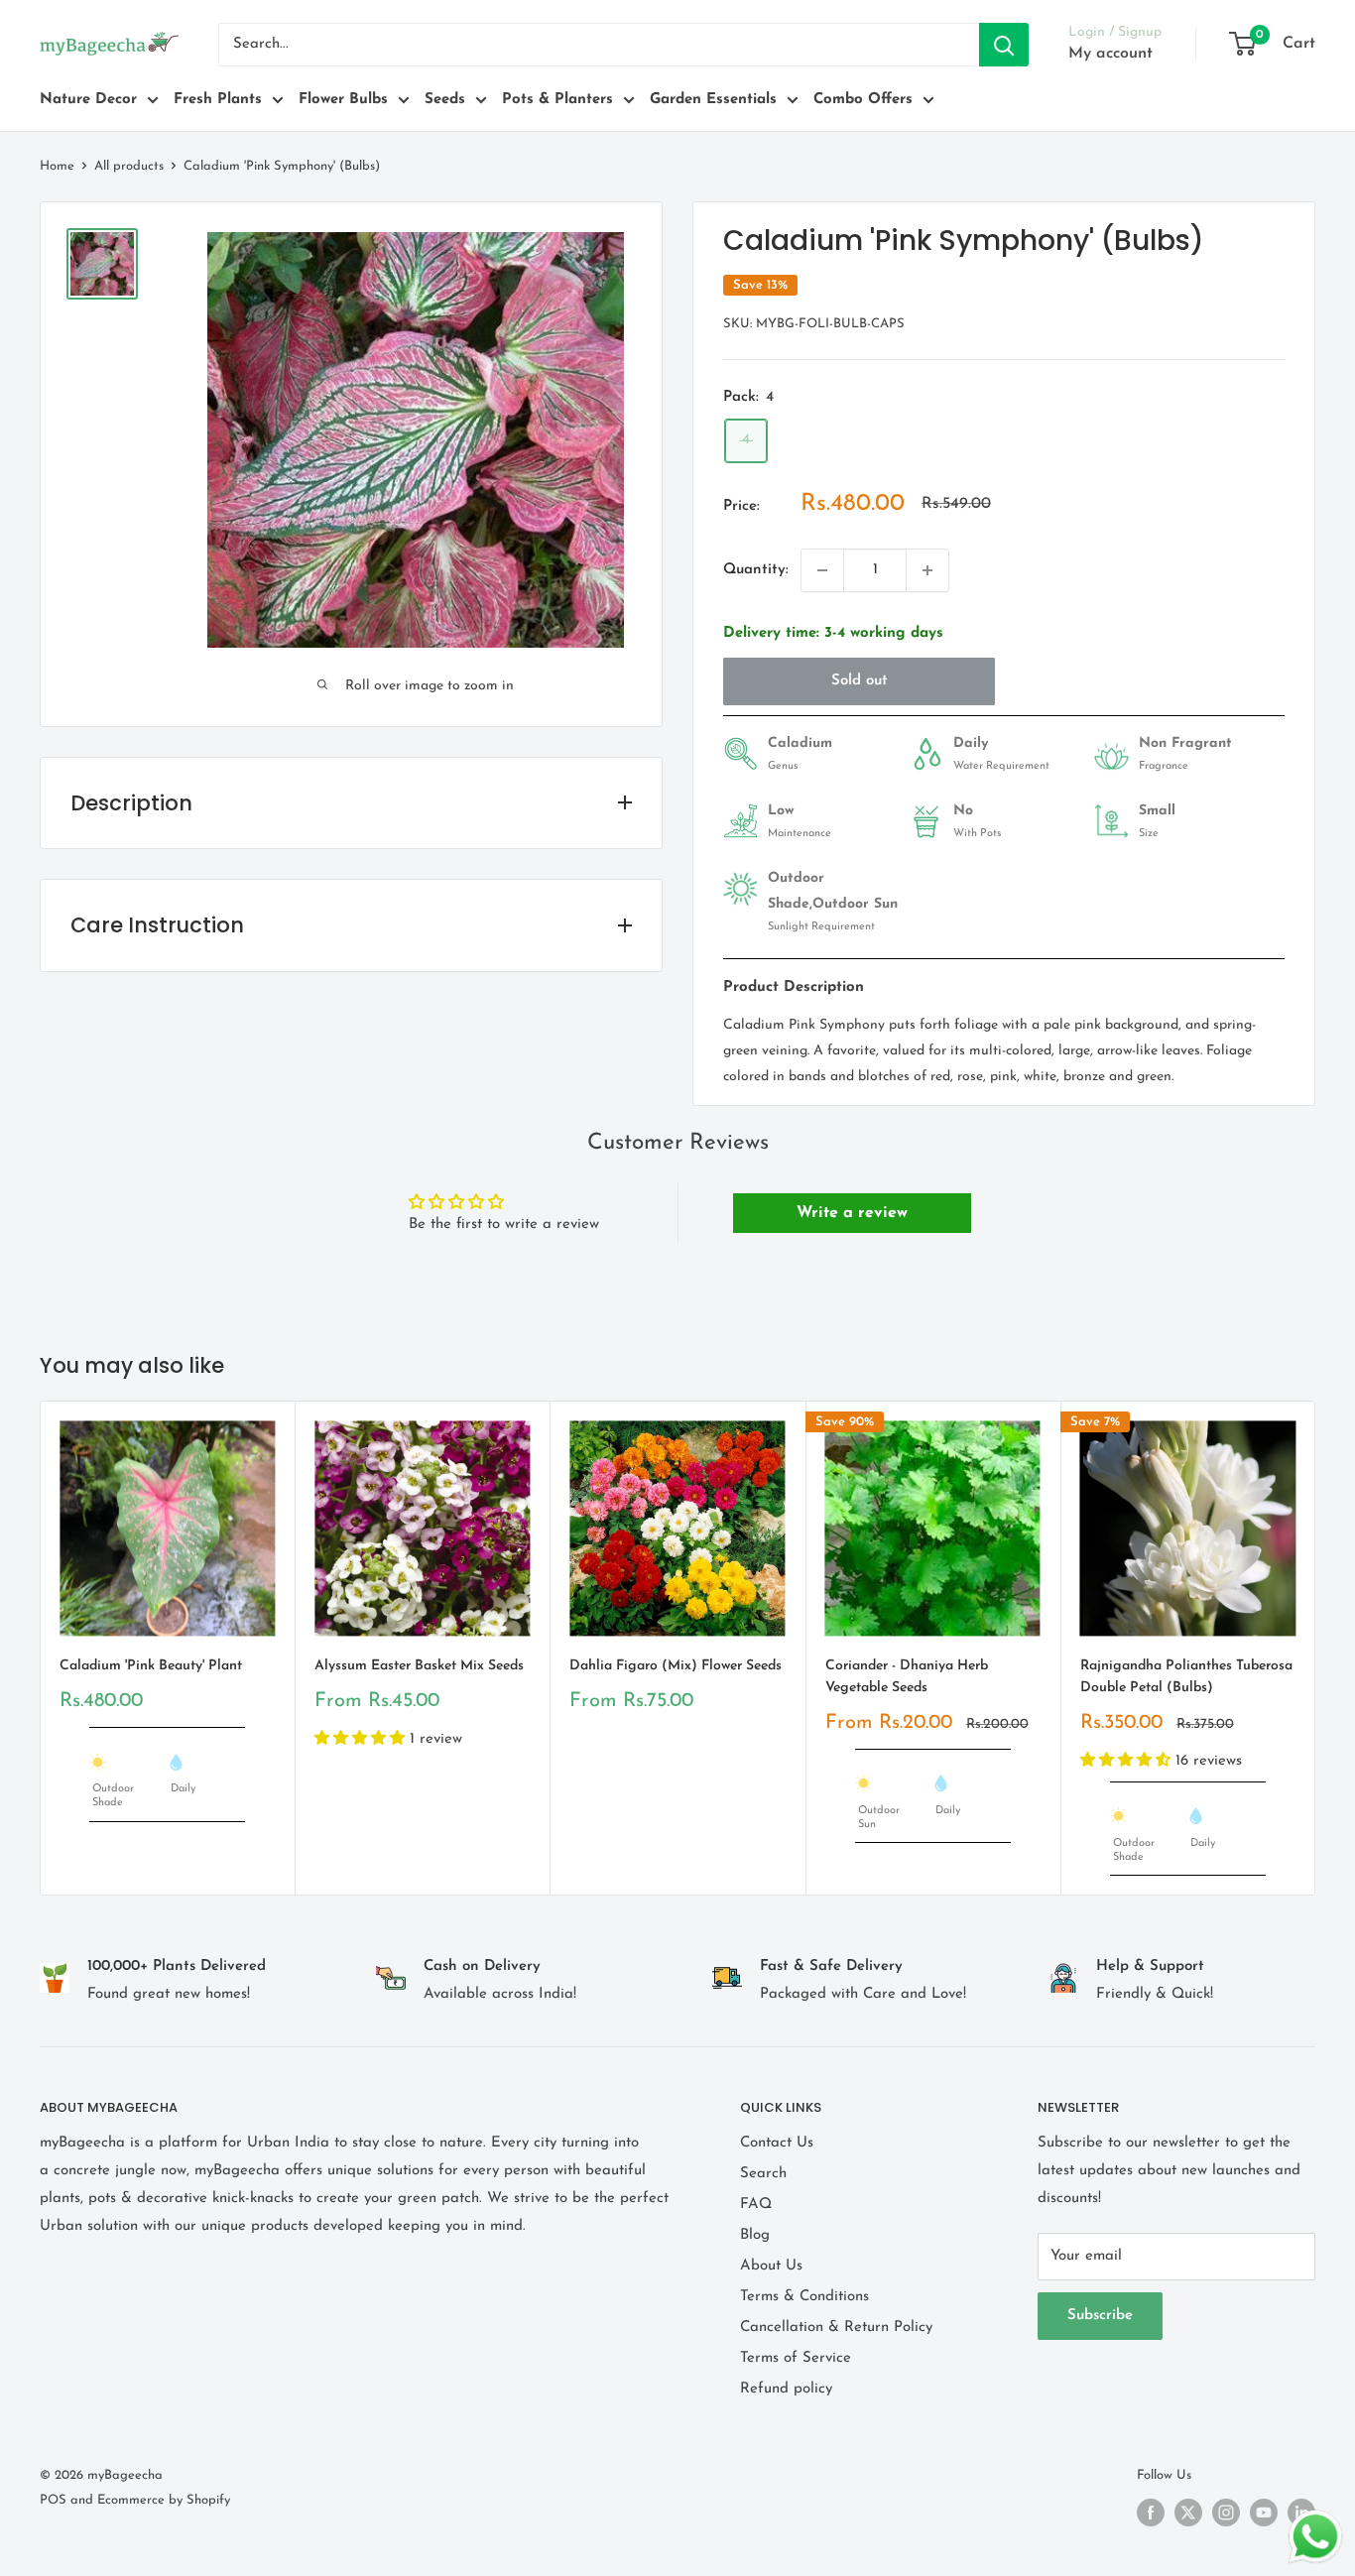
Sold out (860, 681)
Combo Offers (863, 100)
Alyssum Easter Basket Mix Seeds (419, 1666)
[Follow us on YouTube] (1264, 2513)
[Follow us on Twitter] (1188, 2513)
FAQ (756, 2205)
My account (1110, 54)
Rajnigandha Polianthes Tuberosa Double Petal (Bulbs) (1186, 1677)
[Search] (1004, 45)
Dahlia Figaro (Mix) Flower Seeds (676, 1666)
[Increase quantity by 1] (927, 570)
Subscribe (1100, 2316)
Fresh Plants (218, 100)
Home (57, 166)
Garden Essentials (713, 100)
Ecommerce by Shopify (164, 2500)
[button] (362, 1739)
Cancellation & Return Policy (836, 2328)
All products (129, 166)
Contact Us (777, 2143)
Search (763, 2174)
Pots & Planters (557, 100)
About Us (771, 2266)
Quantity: (756, 570)
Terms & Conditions (804, 2297)
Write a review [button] (852, 1213)
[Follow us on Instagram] (1226, 2513)
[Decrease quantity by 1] (822, 570)
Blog (755, 2235)
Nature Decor (88, 100)
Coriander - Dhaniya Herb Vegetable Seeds (907, 1677)
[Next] (1316, 1648)
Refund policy (786, 2389)
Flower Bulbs (343, 100)
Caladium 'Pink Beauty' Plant (151, 1666)
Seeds (445, 100)
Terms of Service (796, 2358)
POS (53, 2500)
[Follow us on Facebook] (1151, 2513)
